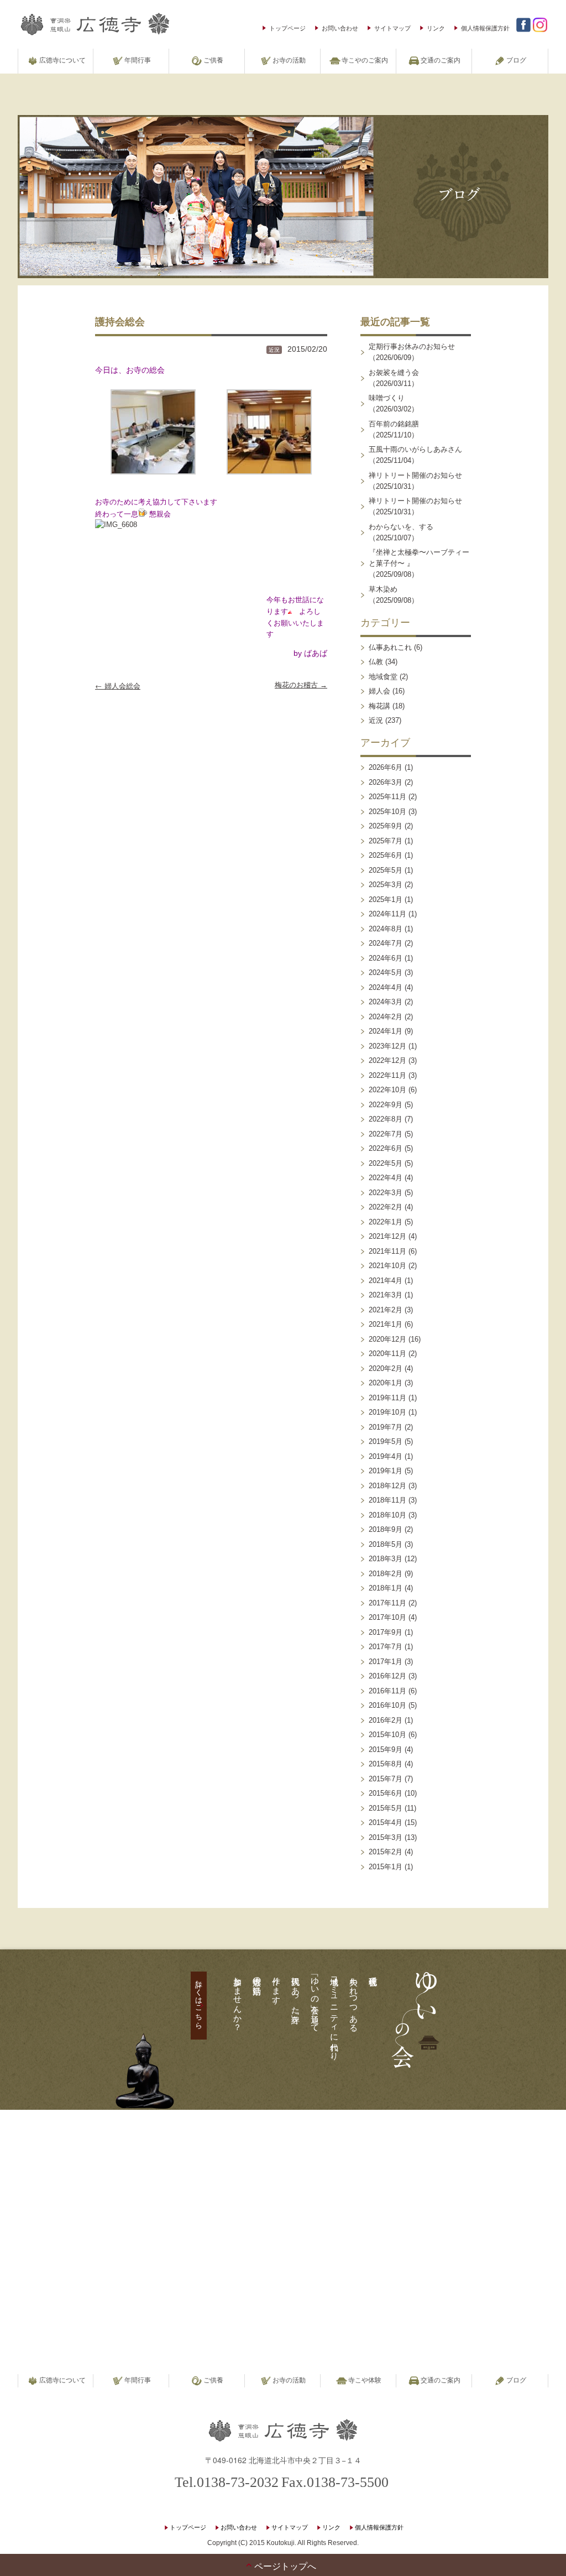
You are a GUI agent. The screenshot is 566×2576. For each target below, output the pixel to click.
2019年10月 (387, 1412)
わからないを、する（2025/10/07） (401, 532)
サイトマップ (392, 28)
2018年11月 (387, 1500)
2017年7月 (386, 1647)
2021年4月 (386, 1281)
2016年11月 (387, 1691)
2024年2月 (386, 1017)
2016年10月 (387, 1705)
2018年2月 (386, 1574)
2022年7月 (386, 1134)
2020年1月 (386, 1383)
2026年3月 (386, 782)
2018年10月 (387, 1515)
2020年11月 (387, 1354)
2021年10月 (387, 1266)
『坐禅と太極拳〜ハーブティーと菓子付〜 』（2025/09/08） (419, 563)
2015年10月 (387, 1735)
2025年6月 (386, 855)
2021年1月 (386, 1324)
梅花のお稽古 (301, 685)
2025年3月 (386, 885)
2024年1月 (386, 1031)
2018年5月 (386, 1544)
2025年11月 (387, 797)
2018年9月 (386, 1529)
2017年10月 (387, 1617)
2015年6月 (386, 1793)
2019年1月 (386, 1471)
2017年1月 (386, 1662)
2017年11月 (387, 1603)
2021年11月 (387, 1251)
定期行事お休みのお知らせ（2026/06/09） (412, 352)
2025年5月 (386, 870)
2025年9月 (386, 826)
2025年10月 (387, 812)
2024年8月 (386, 929)
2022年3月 (386, 1193)
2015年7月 (386, 1779)
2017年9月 (386, 1632)
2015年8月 (386, 1764)
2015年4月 (386, 1823)
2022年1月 (386, 1222)
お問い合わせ (340, 28)
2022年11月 (387, 1075)
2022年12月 (387, 1060)
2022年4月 (386, 1178)
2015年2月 (386, 1852)
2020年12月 (387, 1339)
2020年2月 (386, 1368)
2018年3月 (386, 1559)
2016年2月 (386, 1720)
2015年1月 (386, 1867)
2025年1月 (386, 899)
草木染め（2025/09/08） (394, 595)
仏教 (376, 662)
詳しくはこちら (199, 2000)
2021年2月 (386, 1310)
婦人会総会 (118, 685)
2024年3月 (386, 1002)
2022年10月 (387, 1090)
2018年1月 (386, 1588)
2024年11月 (387, 914)
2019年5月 (386, 1441)
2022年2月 (386, 1207)
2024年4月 (386, 987)
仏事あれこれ (390, 647)
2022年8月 (386, 1119)
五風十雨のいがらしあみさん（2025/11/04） (415, 455)
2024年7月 (386, 943)
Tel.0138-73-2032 (227, 2482)
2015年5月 (386, 1808)
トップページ (287, 28)
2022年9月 (386, 1105)
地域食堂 (383, 677)
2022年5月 (386, 1163)
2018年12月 (387, 1486)
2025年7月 (386, 841)
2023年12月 (387, 1046)
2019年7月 (386, 1427)
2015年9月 (386, 1750)
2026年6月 (386, 767)
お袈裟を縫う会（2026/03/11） (394, 378)
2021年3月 (386, 1295)
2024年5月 (386, 972)
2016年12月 (387, 1676)
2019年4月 (386, 1456)
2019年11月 (387, 1398)
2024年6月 (386, 958)
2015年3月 (386, 1837)
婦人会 (379, 691)
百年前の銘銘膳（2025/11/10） (394, 429)
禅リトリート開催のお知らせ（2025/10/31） (415, 481)
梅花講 (379, 706)
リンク (436, 28)
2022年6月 (386, 1148)
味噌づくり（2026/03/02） (394, 403)
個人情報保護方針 (485, 28)
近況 (274, 350)
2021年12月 (387, 1236)
